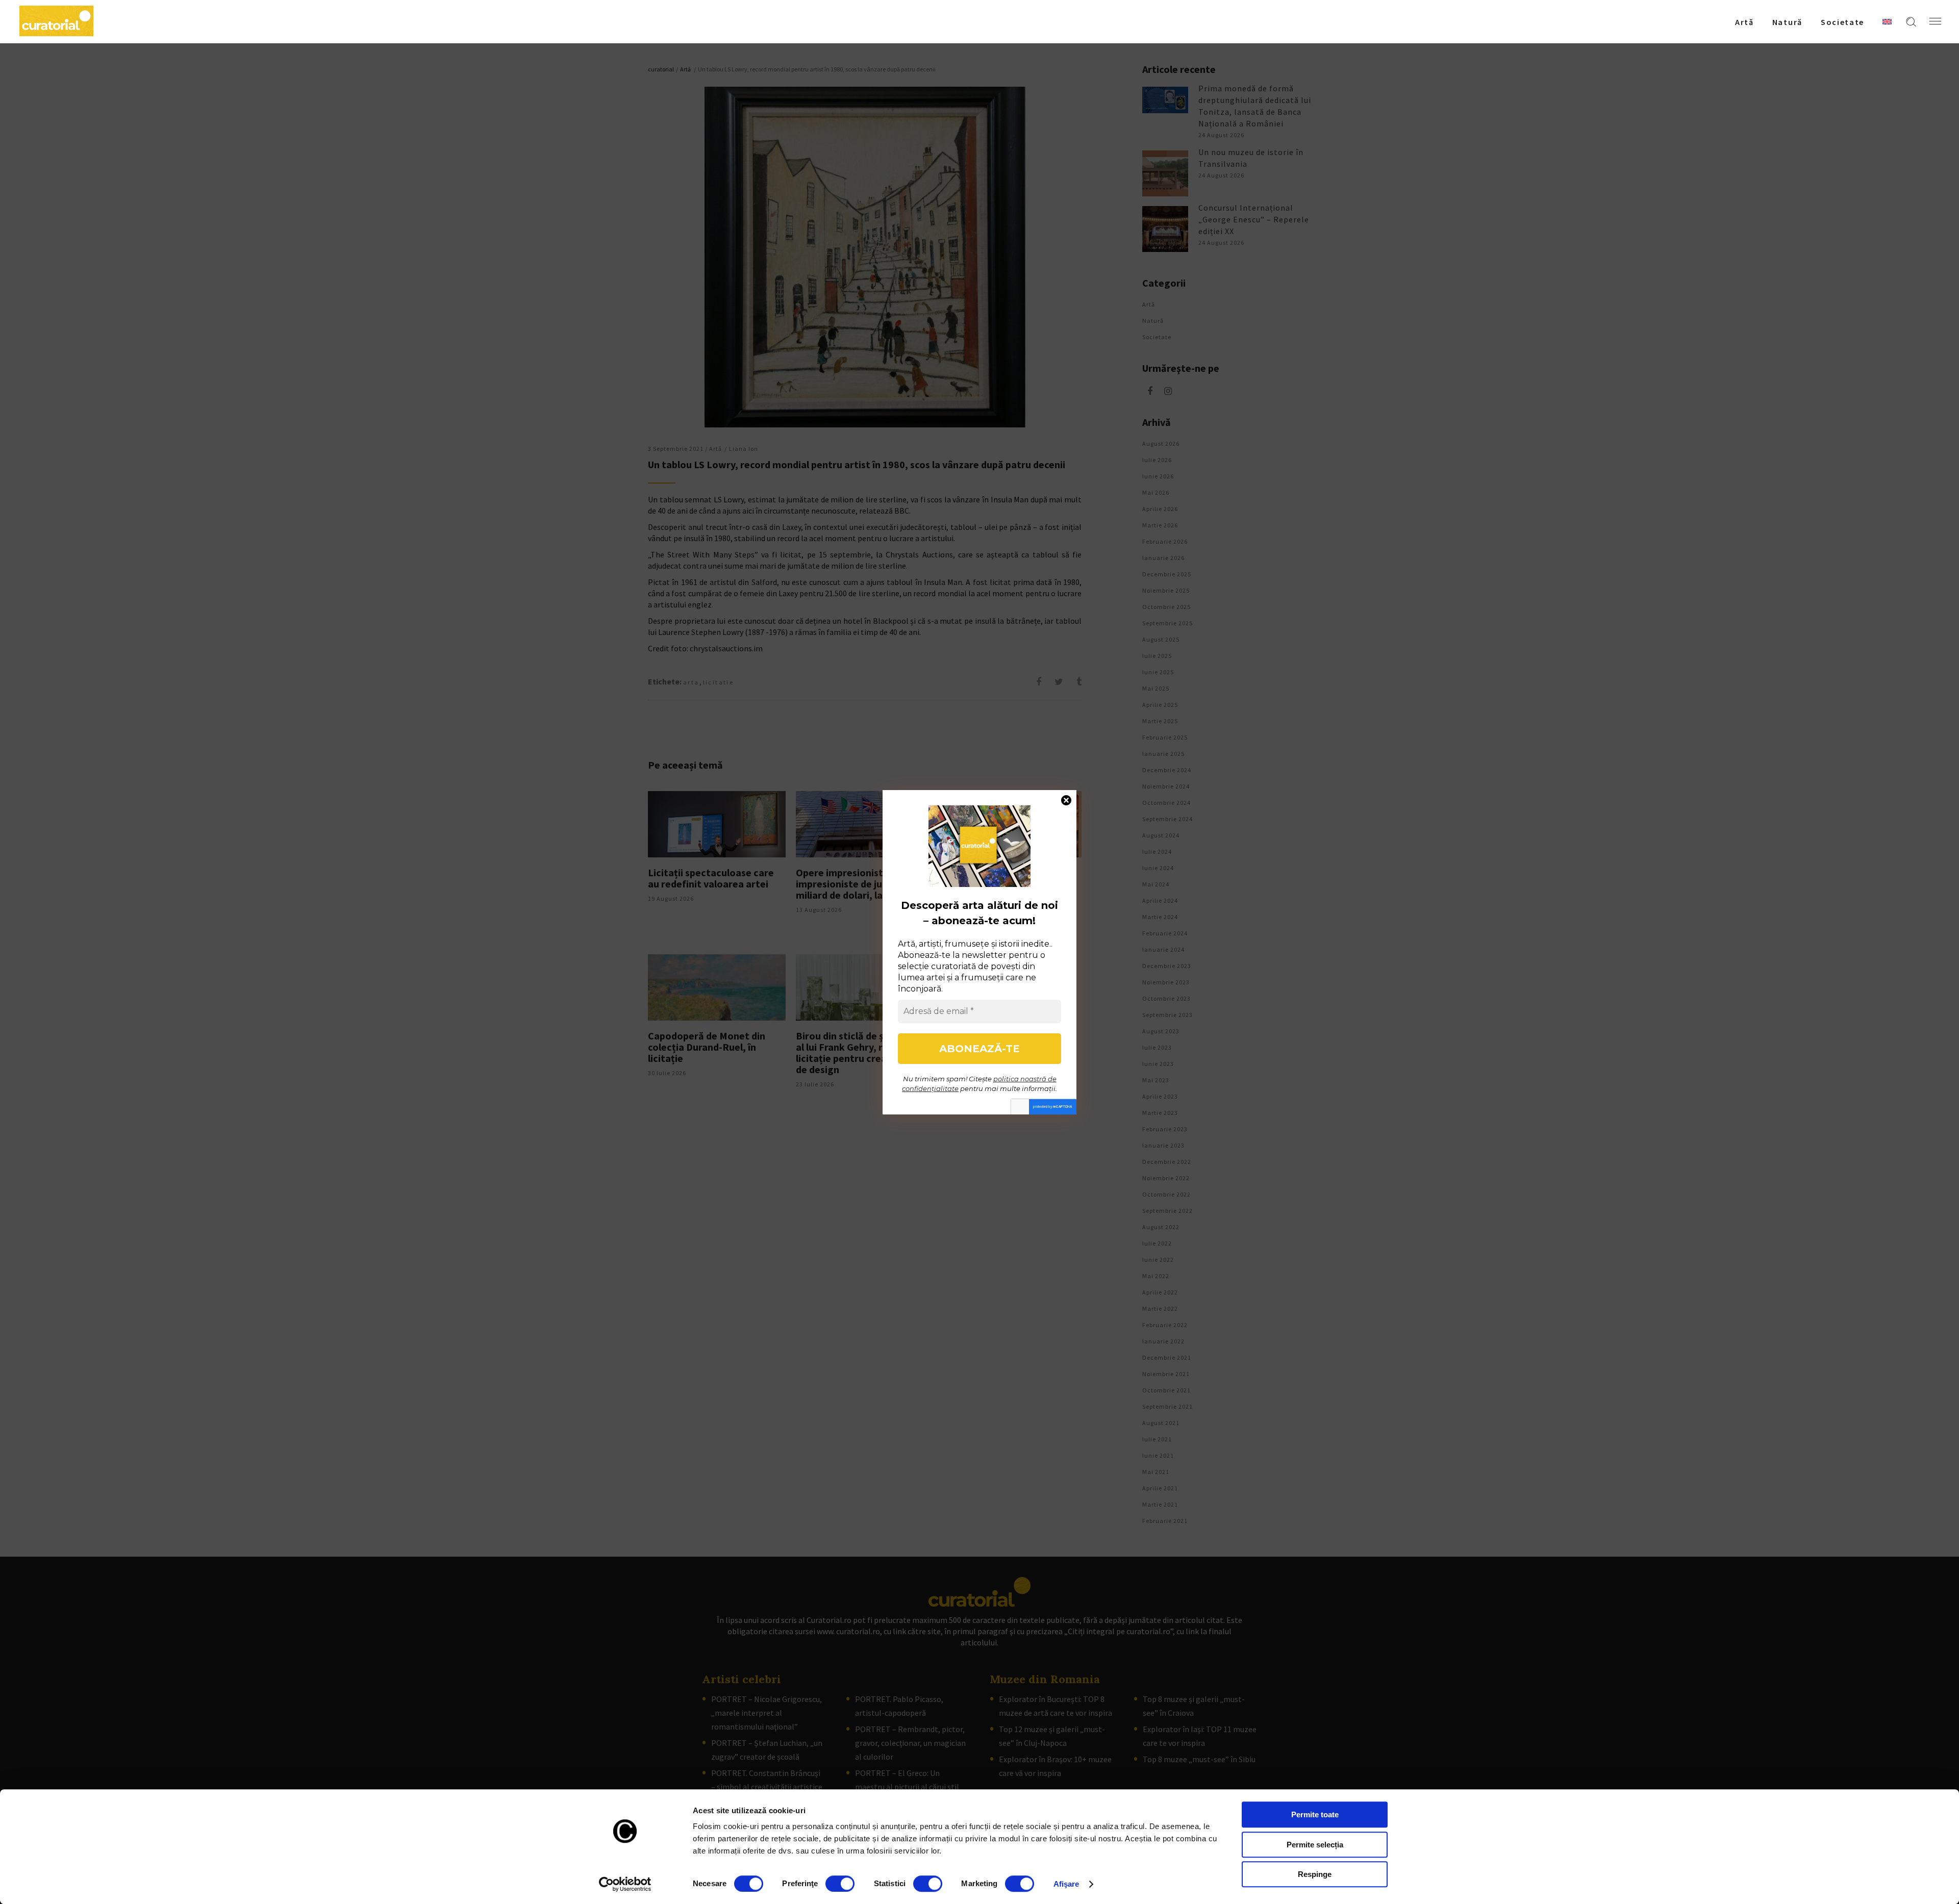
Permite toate (1315, 1814)
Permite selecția (1315, 1845)
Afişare (1066, 1884)
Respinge (1315, 1874)
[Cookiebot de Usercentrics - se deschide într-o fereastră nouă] (625, 1884)
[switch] (840, 1884)
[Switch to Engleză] (1887, 21)
